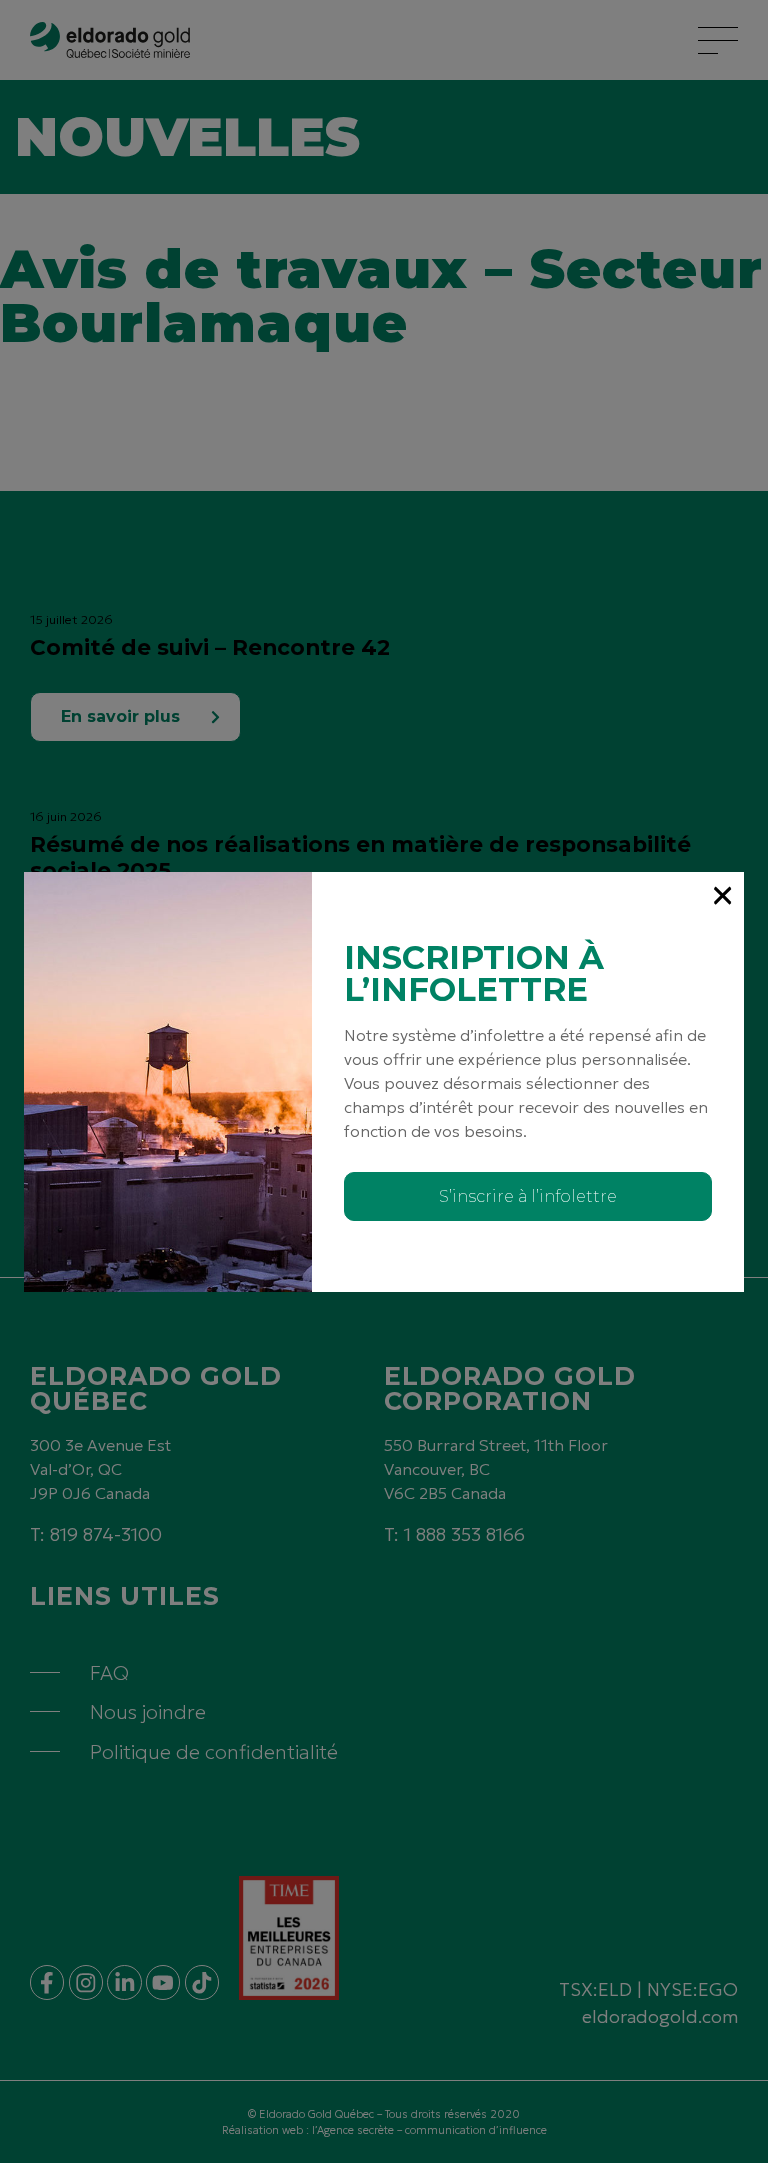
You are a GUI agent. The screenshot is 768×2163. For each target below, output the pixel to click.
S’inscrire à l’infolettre (528, 1196)
